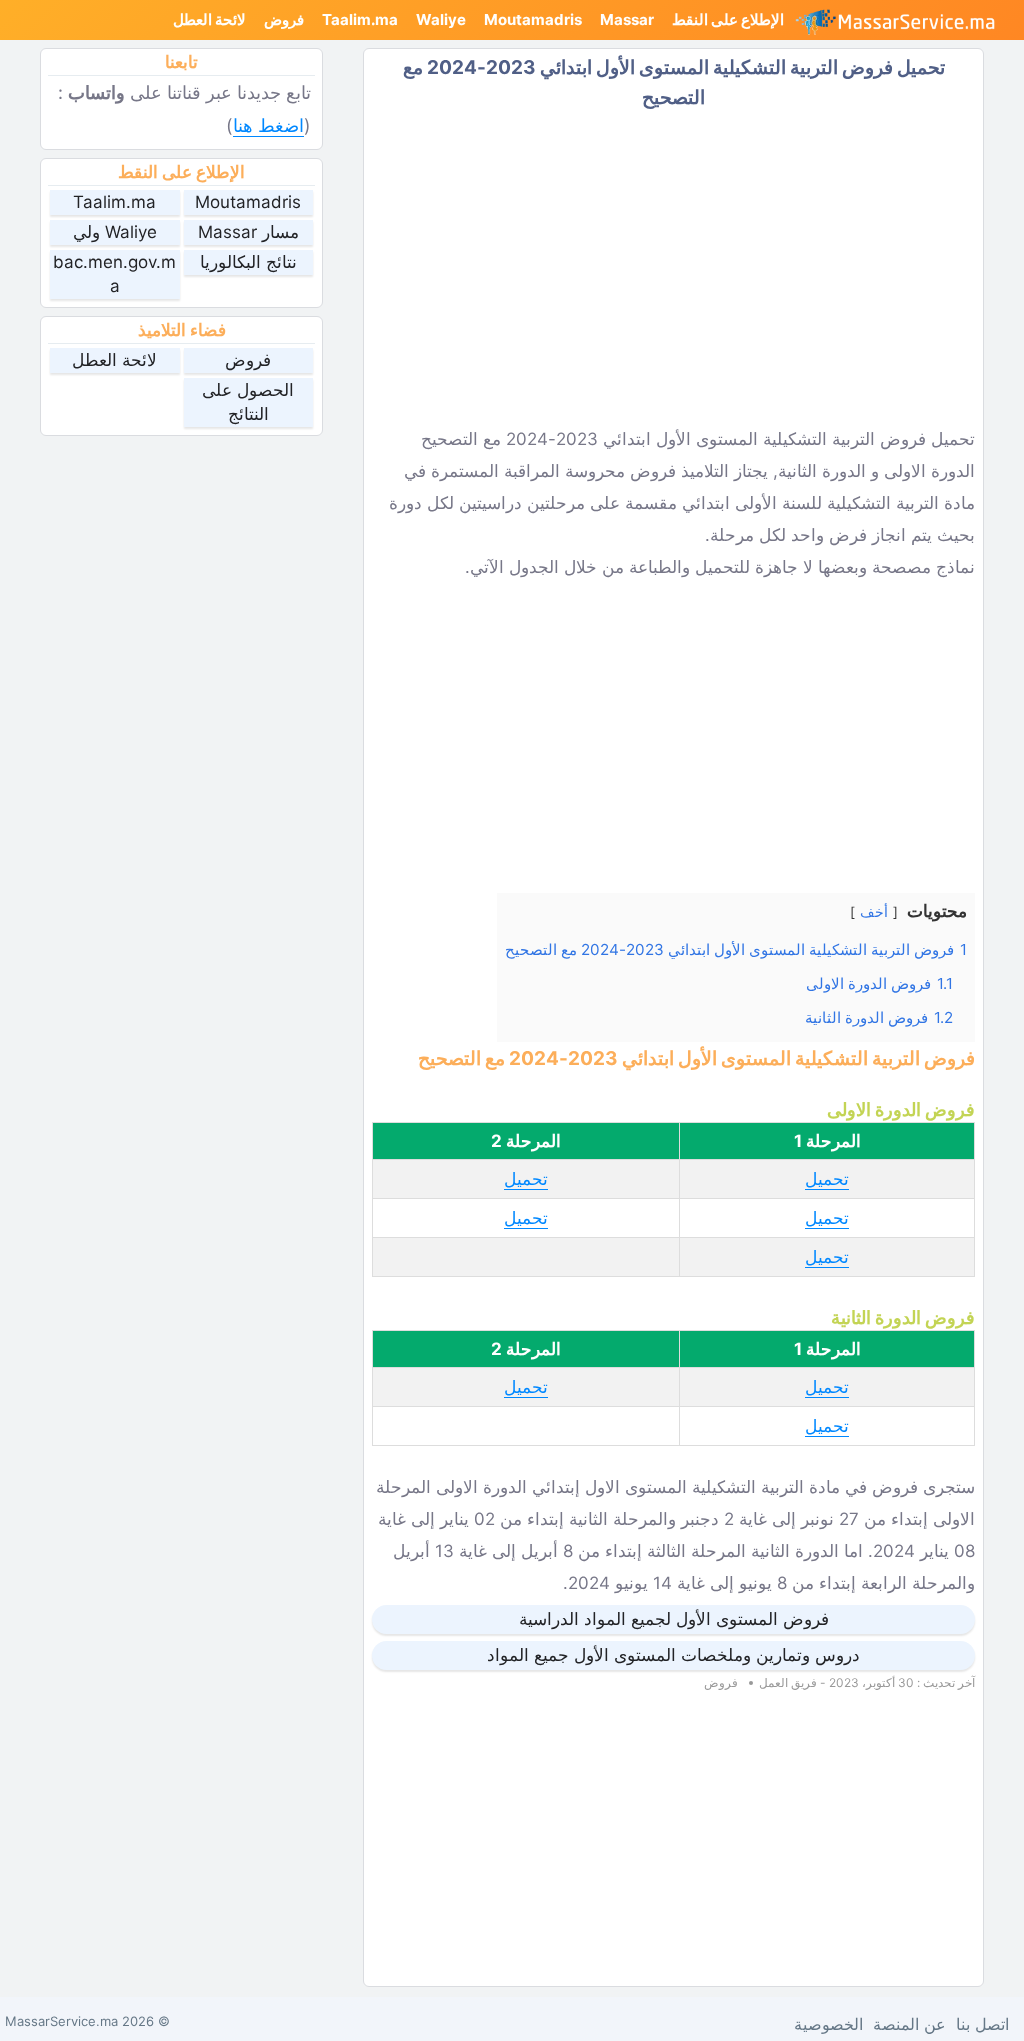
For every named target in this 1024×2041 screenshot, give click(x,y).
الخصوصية (828, 2024)
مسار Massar (248, 232)
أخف (874, 912)
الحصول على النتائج (248, 402)
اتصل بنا (982, 2024)
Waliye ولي (115, 232)
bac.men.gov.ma (114, 274)
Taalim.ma (360, 19)
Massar (627, 19)
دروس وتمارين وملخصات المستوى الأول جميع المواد (673, 1655)
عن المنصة (909, 2024)
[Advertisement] (673, 268)
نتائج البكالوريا (248, 262)
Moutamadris (533, 19)
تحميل (827, 1179)
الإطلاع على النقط (728, 19)
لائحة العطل (209, 19)
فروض (284, 19)
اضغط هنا (268, 125)
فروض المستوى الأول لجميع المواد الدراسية (674, 1619)
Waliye (441, 19)
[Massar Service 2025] (903, 20)
